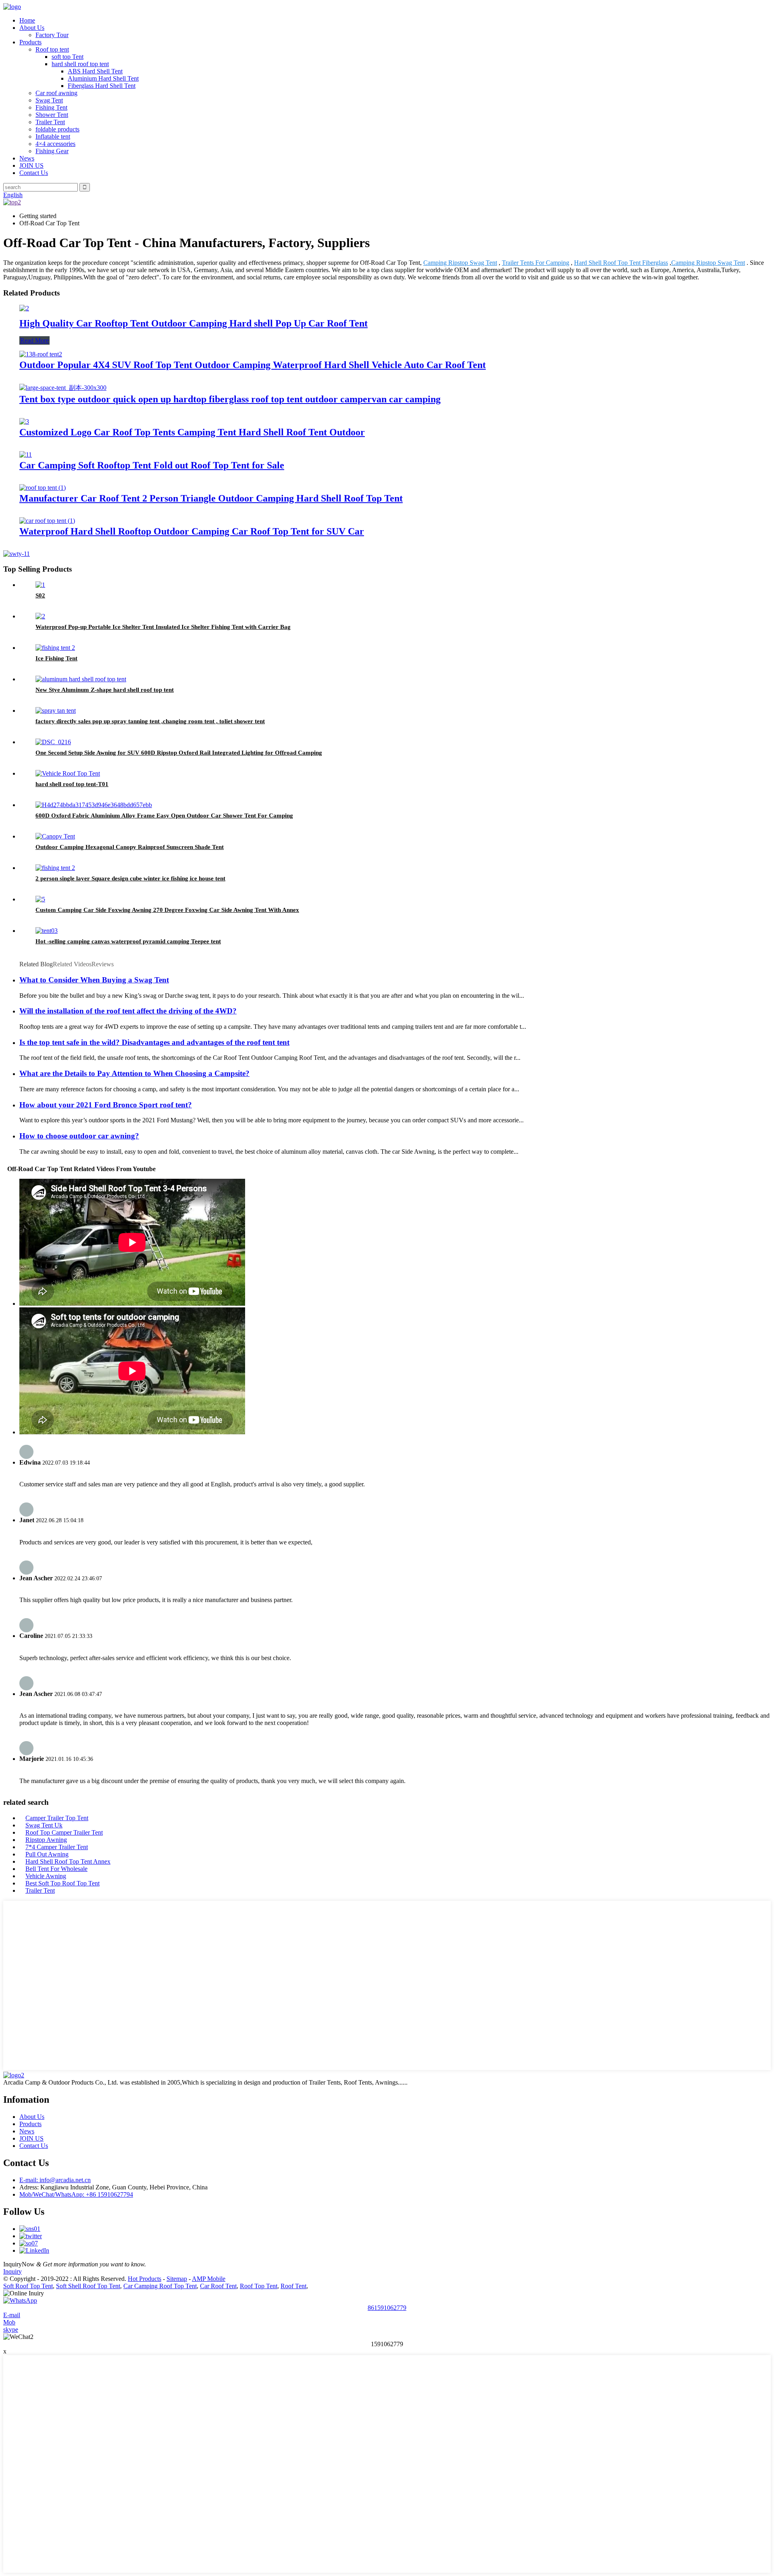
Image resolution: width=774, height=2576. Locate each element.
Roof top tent (52, 49)
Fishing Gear (52, 151)
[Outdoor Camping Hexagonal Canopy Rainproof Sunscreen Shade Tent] (55, 836)
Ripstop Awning (46, 1840)
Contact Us (34, 173)
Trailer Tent (50, 122)
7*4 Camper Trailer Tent (57, 1847)
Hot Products (145, 2279)
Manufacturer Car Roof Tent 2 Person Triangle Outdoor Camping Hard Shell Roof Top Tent (211, 498)
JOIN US (31, 165)
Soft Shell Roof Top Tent (88, 2286)
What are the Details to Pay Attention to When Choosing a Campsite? (134, 1073)
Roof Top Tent (259, 2286)
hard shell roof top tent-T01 (72, 784)
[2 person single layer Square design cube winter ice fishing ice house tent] (55, 868)
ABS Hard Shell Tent (95, 71)
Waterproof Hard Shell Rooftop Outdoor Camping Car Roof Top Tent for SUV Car (192, 531)
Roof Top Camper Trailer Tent (64, 1832)
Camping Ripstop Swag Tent (460, 263)
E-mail (12, 2315)
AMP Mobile (209, 2279)
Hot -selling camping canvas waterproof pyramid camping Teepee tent (128, 941)
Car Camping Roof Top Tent (160, 2286)
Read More (34, 340)
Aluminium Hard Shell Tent (103, 78)
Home (27, 20)
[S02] (40, 585)
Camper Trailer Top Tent (57, 1818)
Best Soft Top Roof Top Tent (62, 1883)
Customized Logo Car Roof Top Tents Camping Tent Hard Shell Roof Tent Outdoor (192, 432)
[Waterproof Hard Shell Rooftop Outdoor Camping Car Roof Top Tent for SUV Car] (47, 521)
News (27, 158)
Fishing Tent (51, 107)
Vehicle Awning (46, 1876)
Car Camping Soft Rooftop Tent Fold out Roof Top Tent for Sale (152, 465)
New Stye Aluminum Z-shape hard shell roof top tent (105, 690)
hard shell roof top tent (80, 64)
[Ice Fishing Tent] (55, 648)
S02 (40, 595)
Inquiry (12, 2271)
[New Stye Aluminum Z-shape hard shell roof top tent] (81, 679)
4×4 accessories (55, 144)
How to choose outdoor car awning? (79, 1136)
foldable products (57, 129)
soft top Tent (68, 57)
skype (11, 2329)
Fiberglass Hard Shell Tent (102, 86)
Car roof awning (56, 93)
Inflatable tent (53, 136)
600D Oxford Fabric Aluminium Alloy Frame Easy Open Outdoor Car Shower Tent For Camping (164, 816)
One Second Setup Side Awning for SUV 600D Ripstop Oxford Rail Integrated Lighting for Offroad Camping (179, 753)
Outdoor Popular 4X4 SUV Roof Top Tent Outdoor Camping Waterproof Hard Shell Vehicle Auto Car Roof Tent (253, 365)
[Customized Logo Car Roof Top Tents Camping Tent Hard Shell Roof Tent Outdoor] (24, 421)
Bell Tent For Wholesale (56, 1869)
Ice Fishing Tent (56, 658)
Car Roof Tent (218, 2286)
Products (30, 42)
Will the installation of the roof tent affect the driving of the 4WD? (128, 1011)
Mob (9, 2322)
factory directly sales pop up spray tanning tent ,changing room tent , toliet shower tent (150, 721)
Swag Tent (49, 100)
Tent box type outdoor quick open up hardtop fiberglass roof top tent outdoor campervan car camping (230, 399)
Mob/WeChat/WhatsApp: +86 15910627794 (76, 2194)
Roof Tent (293, 2286)
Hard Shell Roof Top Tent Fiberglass (621, 263)
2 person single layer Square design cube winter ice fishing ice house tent (130, 878)
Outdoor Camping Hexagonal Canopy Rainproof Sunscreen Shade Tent (130, 847)
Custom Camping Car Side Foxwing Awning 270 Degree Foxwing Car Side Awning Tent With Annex (167, 910)
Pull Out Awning (47, 1854)
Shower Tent (52, 115)
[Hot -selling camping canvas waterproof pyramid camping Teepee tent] (47, 931)
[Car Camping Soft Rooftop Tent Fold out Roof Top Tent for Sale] (26, 455)
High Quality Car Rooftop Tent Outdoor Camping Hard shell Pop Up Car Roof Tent (193, 323)
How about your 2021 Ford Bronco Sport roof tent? (106, 1105)
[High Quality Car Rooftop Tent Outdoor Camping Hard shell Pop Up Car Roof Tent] (24, 308)
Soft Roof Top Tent (28, 2286)
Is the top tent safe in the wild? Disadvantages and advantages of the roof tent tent (154, 1042)
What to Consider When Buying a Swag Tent (94, 980)
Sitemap (177, 2279)
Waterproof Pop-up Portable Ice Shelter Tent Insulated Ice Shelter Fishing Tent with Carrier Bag (163, 627)
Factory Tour (52, 35)
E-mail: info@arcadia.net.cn (55, 2180)
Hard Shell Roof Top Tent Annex (68, 1861)
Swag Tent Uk (44, 1825)
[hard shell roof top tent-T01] (68, 773)
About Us (32, 28)
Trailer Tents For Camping (536, 263)
